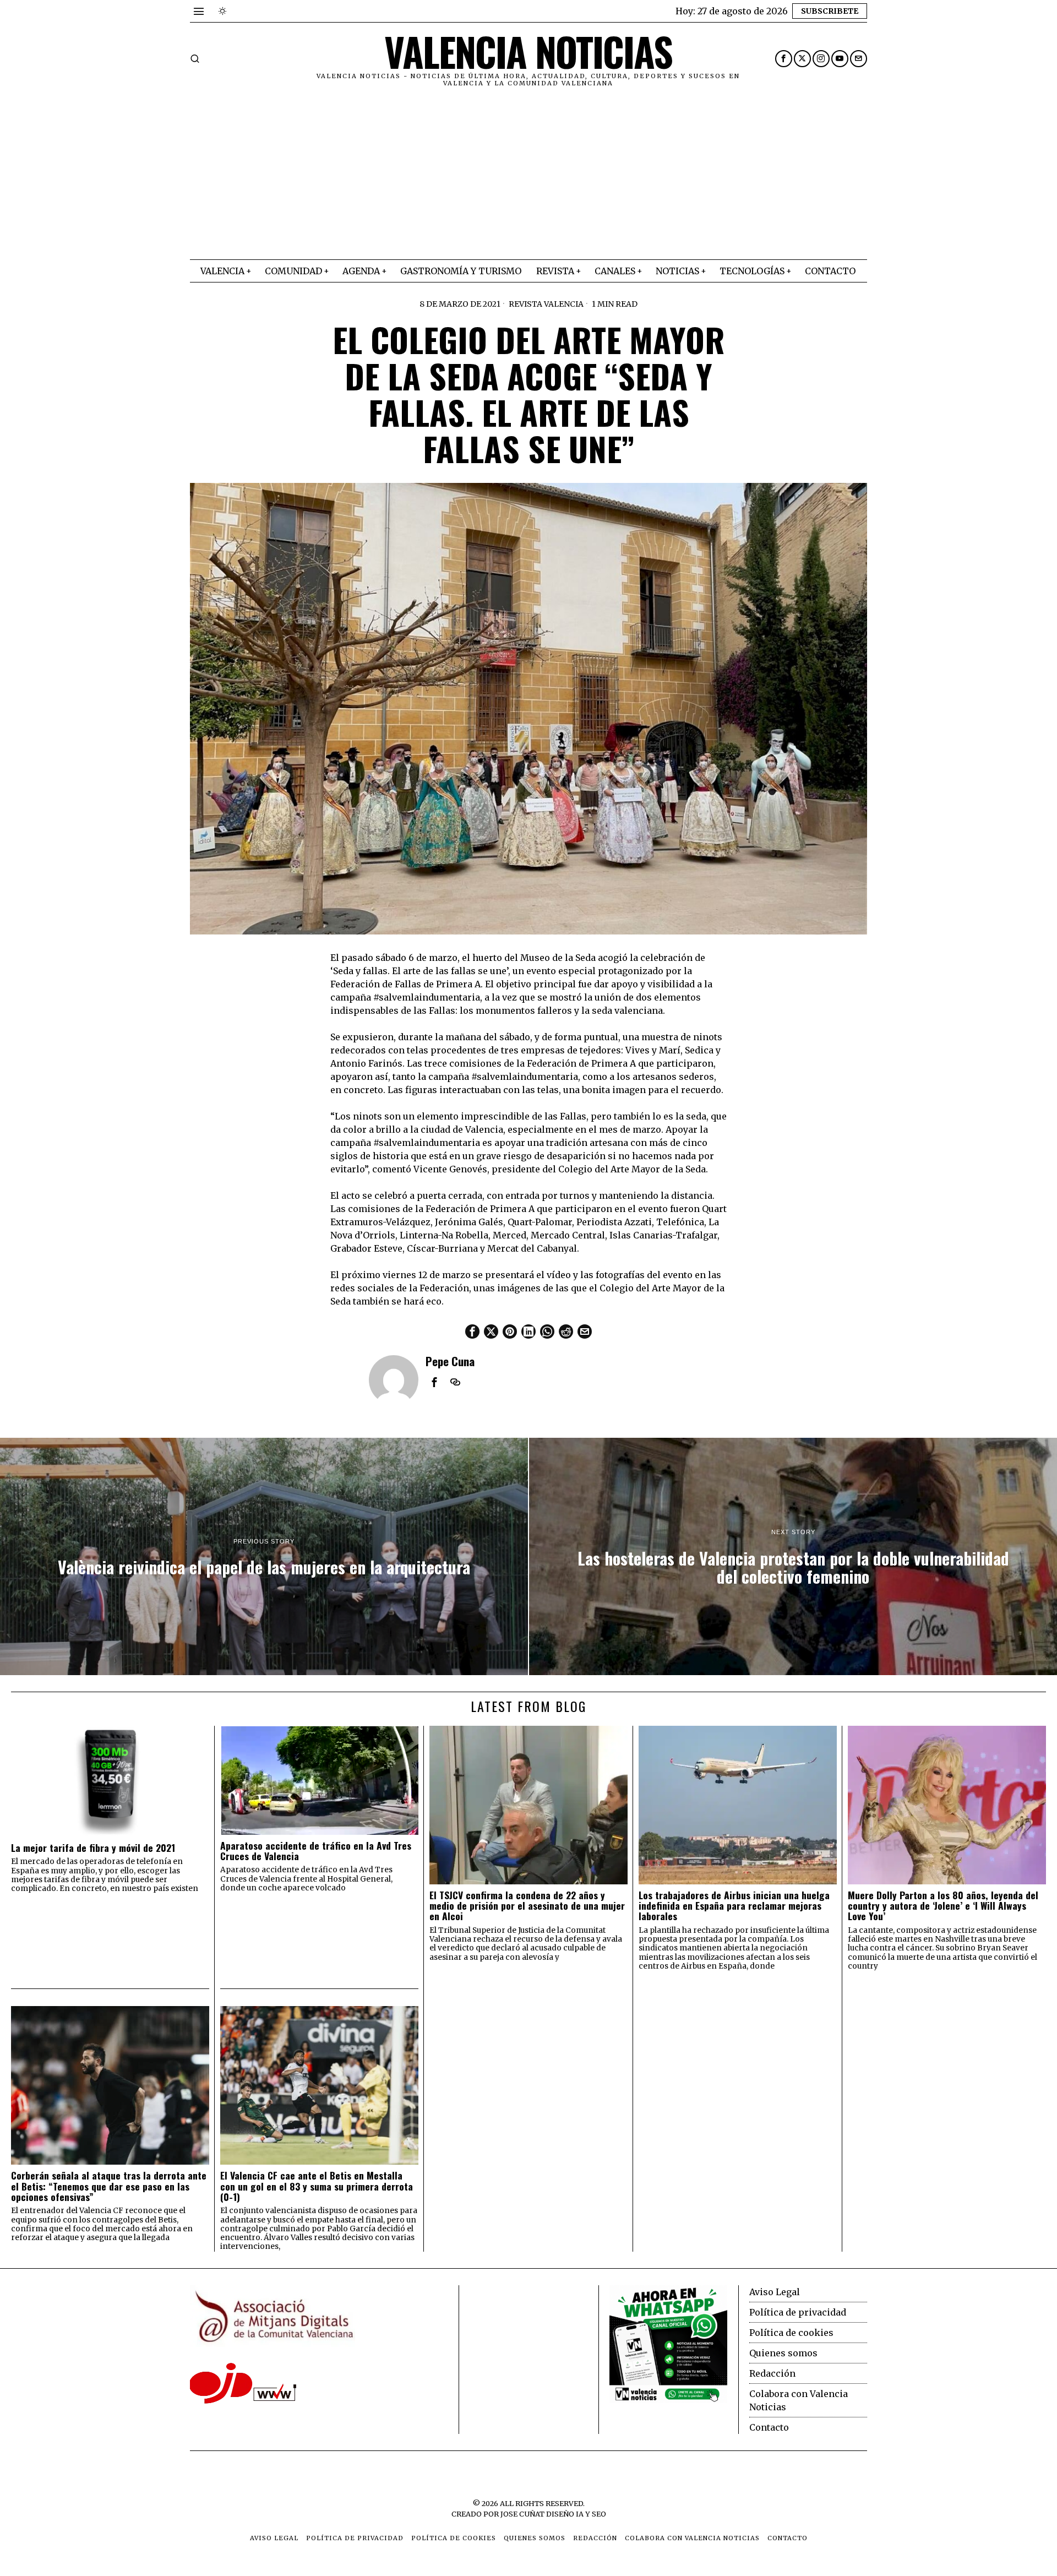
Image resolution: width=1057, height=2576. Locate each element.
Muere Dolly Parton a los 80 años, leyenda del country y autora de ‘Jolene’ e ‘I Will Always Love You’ (943, 1906)
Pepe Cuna (450, 1361)
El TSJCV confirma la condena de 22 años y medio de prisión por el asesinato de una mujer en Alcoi (527, 1906)
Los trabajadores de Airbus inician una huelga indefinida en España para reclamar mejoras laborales (734, 1906)
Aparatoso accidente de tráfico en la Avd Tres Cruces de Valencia (316, 1851)
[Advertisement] (528, 177)
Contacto (769, 2427)
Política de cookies (791, 2333)
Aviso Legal (775, 2292)
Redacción (772, 2373)
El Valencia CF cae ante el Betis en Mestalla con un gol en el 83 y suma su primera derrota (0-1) (317, 2186)
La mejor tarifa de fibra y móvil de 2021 (93, 1848)
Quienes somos (783, 2353)
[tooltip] (784, 59)
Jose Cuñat (522, 2514)
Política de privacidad (798, 2312)
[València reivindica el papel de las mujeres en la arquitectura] (264, 1557)
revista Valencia (546, 304)
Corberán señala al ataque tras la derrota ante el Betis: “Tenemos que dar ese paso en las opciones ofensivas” (109, 2186)
